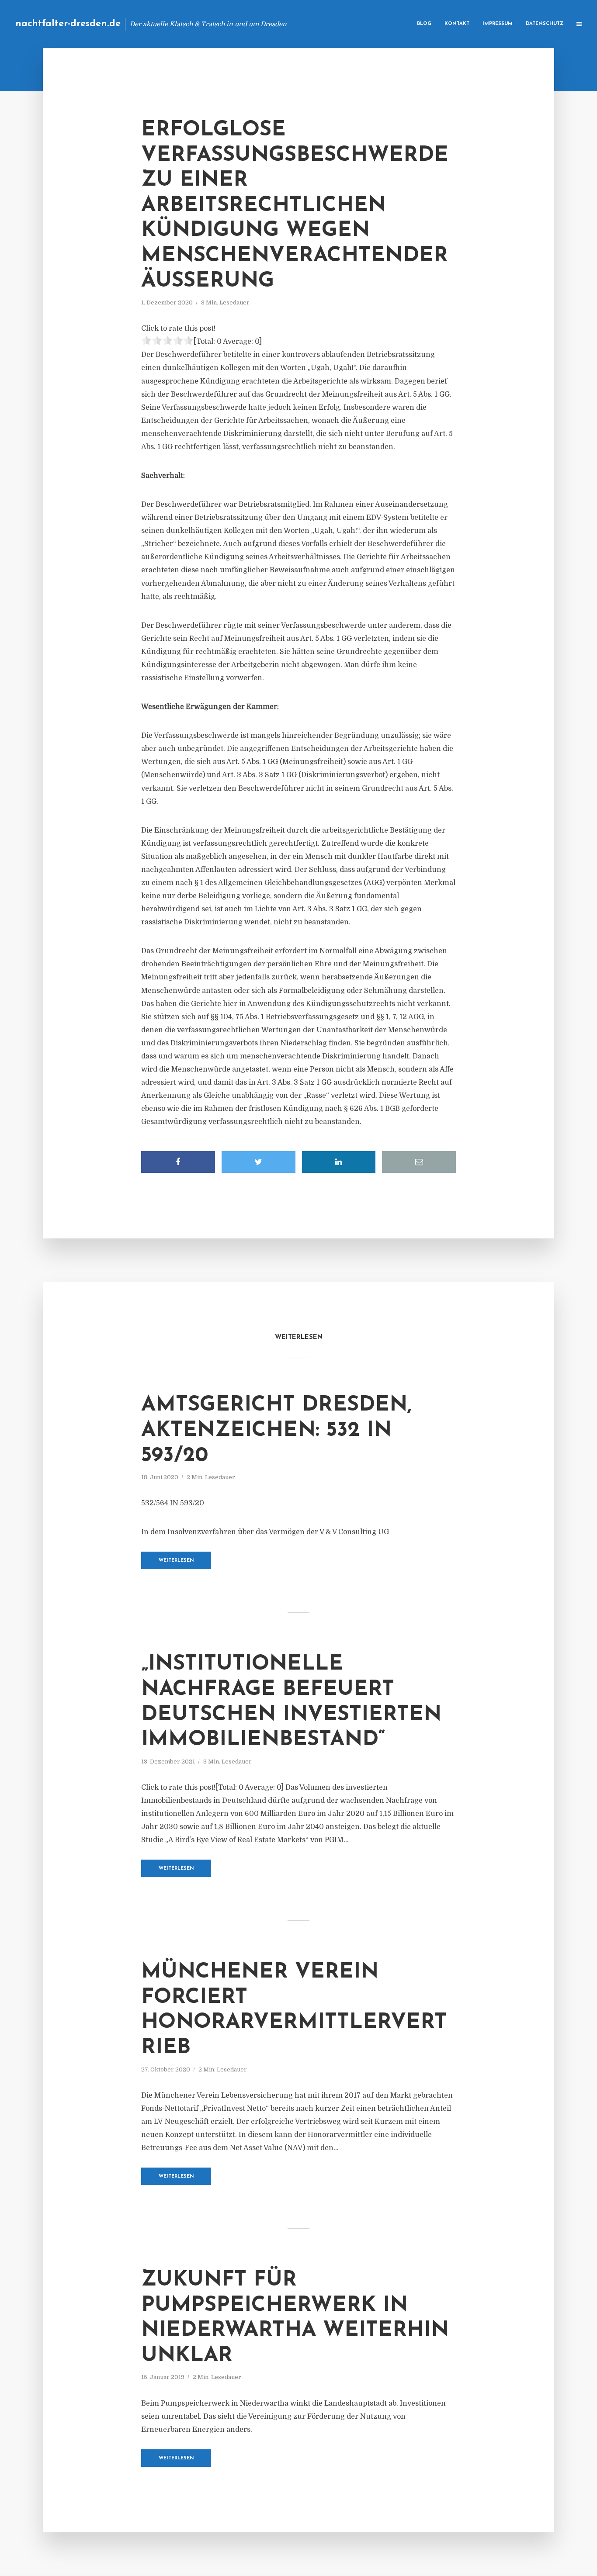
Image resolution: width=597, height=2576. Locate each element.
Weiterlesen (176, 1561)
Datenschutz (545, 24)
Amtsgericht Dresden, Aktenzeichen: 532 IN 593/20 (276, 1430)
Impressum (498, 24)
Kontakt (457, 24)
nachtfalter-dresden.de (68, 24)
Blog (424, 24)
